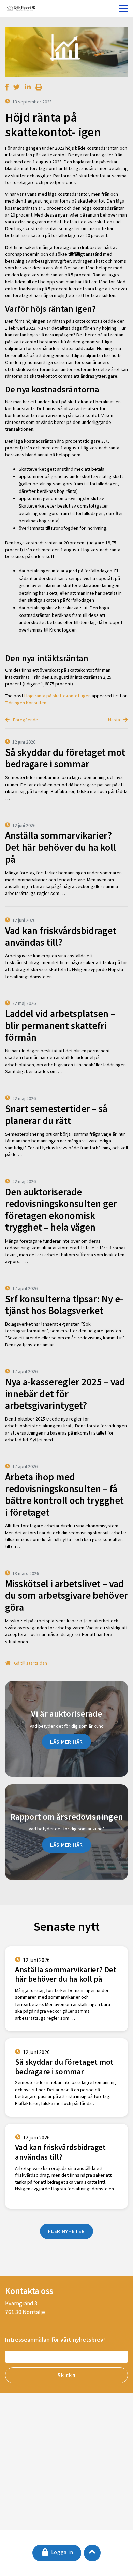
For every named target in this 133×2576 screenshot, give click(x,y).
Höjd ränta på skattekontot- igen (57, 696)
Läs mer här (66, 1742)
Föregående (25, 720)
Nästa (115, 720)
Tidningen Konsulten (26, 703)
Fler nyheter (66, 2231)
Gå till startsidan (30, 1663)
